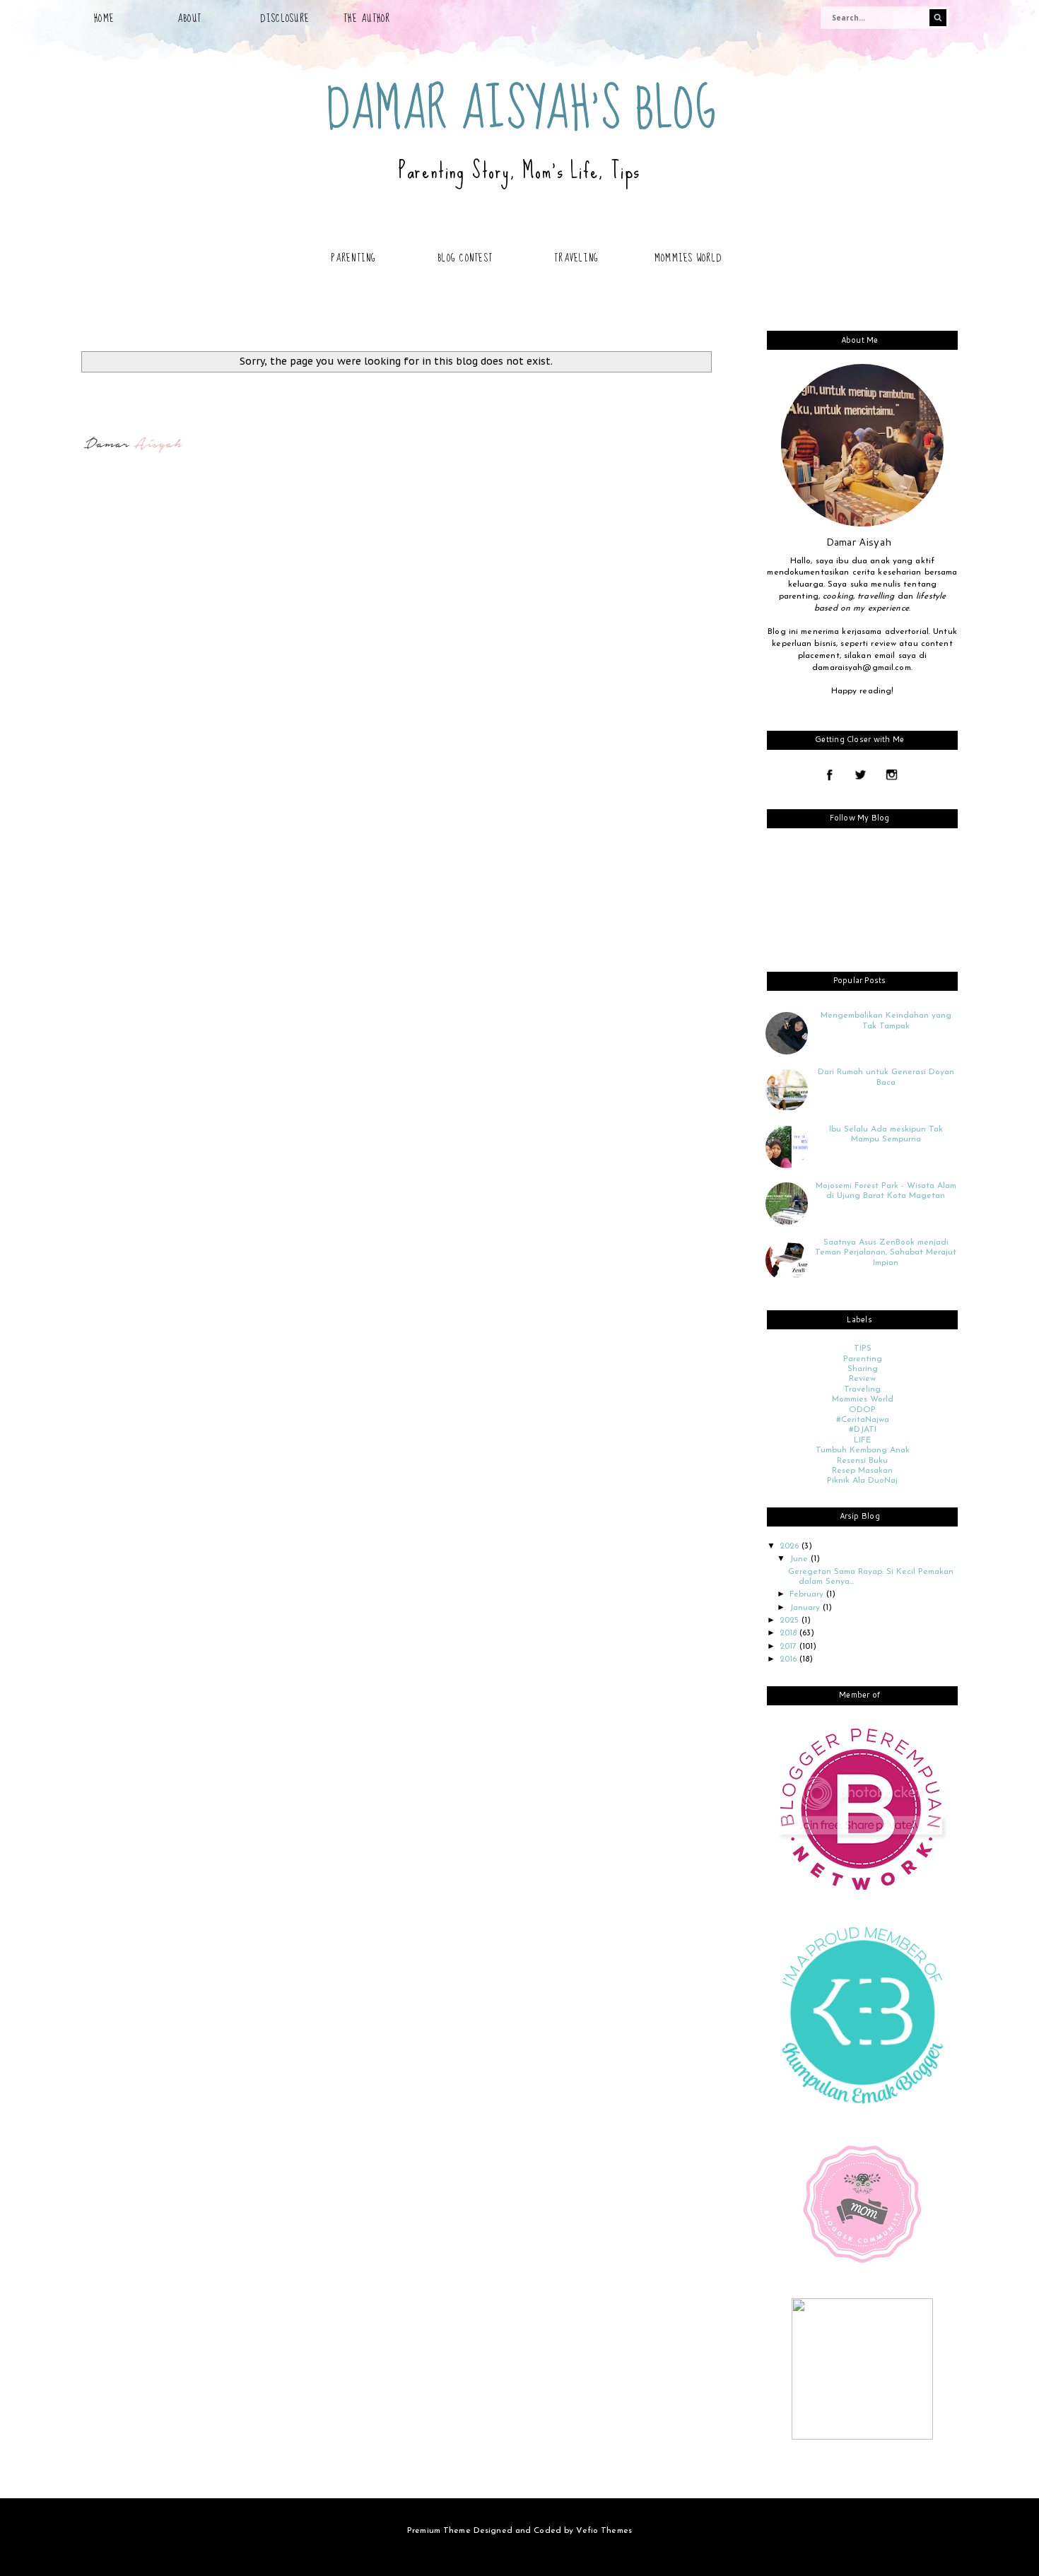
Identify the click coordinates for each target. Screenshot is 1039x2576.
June (800, 1559)
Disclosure (285, 18)
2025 (791, 1621)
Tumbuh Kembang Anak (863, 1450)
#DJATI (863, 1430)
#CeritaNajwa (863, 1420)
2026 (791, 1546)
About (189, 18)
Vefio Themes (604, 2531)
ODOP (862, 1410)
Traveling (576, 258)
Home (104, 18)
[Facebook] (829, 776)
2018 (789, 1633)
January (806, 1608)
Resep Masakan (862, 1471)
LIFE (862, 1440)
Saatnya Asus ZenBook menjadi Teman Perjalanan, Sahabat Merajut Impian (886, 1253)
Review (862, 1379)
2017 (789, 1647)
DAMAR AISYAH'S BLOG (522, 110)
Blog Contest (465, 258)
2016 (789, 1659)
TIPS (863, 1348)
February (808, 1594)
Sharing (863, 1369)
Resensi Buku (862, 1461)
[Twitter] (861, 776)
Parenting (353, 258)
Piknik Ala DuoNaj (862, 1481)
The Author (367, 18)
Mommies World (688, 258)
